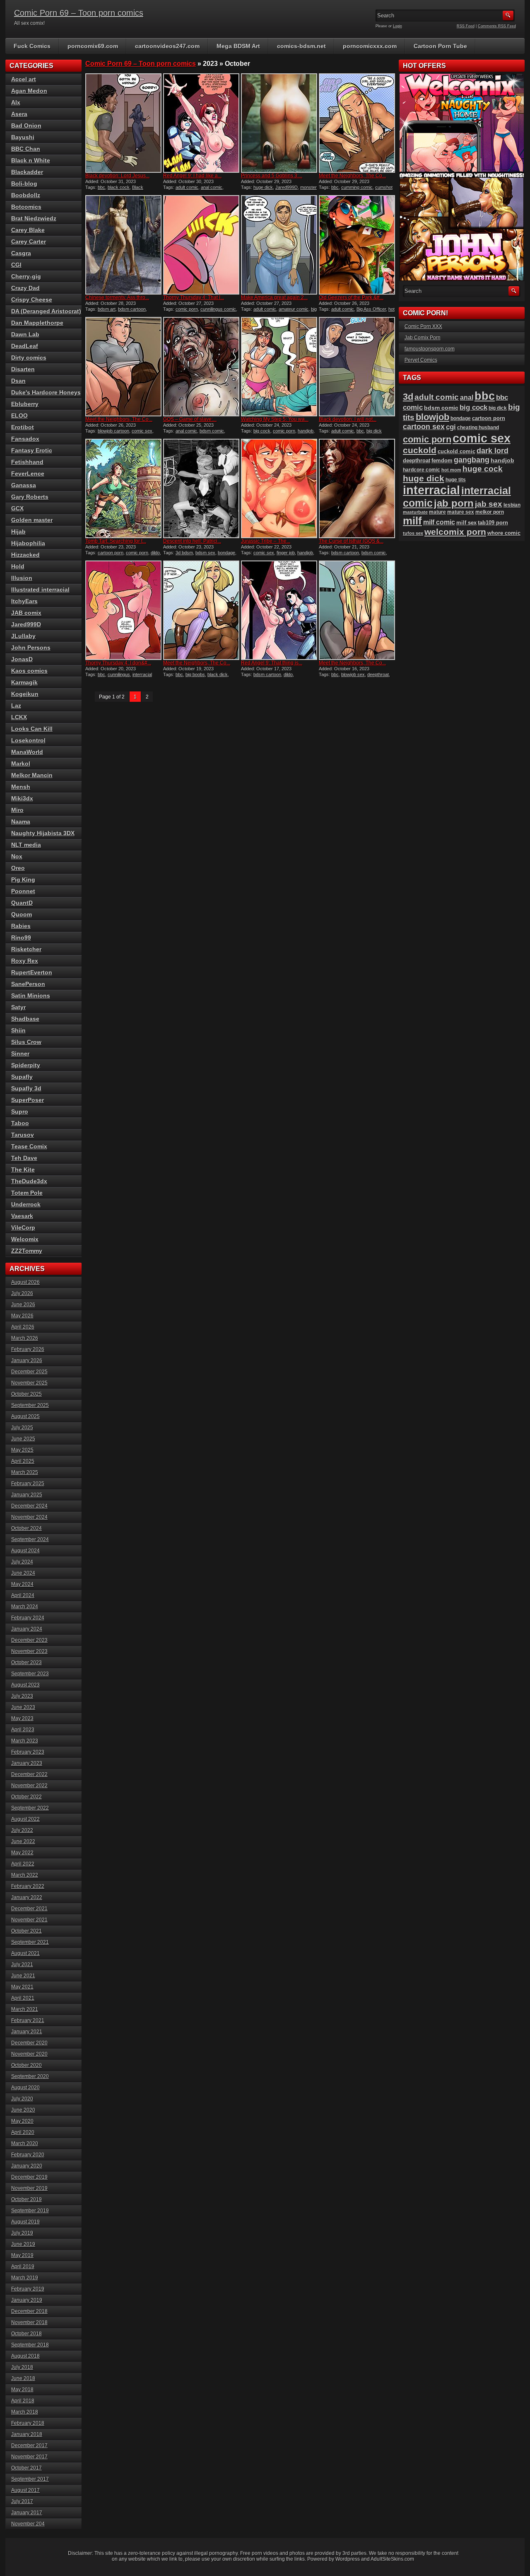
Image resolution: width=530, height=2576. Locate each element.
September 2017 (30, 2479)
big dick (498, 408)
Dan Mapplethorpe (37, 323)
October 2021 (26, 1931)
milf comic (439, 522)
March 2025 (25, 1472)
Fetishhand (27, 462)
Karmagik (24, 682)
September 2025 (30, 1405)
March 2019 (25, 2278)
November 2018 (29, 2322)
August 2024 (25, 1551)
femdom (442, 460)
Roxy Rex (25, 961)
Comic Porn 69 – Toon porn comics (79, 13)
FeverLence (28, 474)
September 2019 (30, 2211)
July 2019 (22, 2233)
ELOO (19, 416)
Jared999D (287, 187)
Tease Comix (29, 1146)
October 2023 (26, 1663)
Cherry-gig (26, 276)
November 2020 (29, 2054)
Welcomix (25, 1239)
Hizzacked (25, 555)
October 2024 (26, 1528)
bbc (101, 187)
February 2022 (28, 1886)
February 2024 (28, 1618)
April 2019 (23, 2267)
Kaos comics (29, 671)
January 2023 (27, 1763)
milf (412, 521)
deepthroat (378, 674)
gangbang (472, 460)
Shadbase (25, 1019)
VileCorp (23, 1228)
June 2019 (23, 2244)
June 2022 (23, 1841)
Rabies (21, 926)
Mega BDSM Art (238, 46)
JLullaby (23, 636)
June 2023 (23, 1707)
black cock (119, 187)
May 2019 (22, 2255)
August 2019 (25, 2222)
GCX (17, 508)
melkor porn (490, 512)
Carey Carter (29, 242)
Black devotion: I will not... (348, 419)
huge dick (263, 187)
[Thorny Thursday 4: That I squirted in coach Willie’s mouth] (201, 245)
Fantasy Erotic (32, 450)
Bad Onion (26, 126)
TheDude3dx (29, 1181)
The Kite (23, 1170)
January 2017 (27, 2513)
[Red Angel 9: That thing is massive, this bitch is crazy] (279, 610)
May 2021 (22, 1987)
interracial (431, 490)
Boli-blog (24, 184)
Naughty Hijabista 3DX (43, 833)
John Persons (31, 648)
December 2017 (29, 2446)
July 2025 (22, 1428)
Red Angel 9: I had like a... (192, 176)
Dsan (18, 381)
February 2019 (28, 2289)
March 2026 (25, 1338)
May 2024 (22, 1584)
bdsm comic (212, 431)
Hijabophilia (28, 543)
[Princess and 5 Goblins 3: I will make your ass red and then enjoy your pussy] (279, 123)
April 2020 (23, 2132)
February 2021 (28, 2020)
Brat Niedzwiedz (34, 218)
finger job (286, 553)
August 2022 (25, 1819)
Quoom (22, 914)
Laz (16, 706)
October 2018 (26, 2334)
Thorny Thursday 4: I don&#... (118, 663)
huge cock (483, 469)
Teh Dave (24, 1158)
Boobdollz (26, 195)
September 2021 (30, 1942)
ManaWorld (27, 752)
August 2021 (25, 1953)
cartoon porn (111, 553)
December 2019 (29, 2177)
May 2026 (22, 1316)
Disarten (23, 369)
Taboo (20, 1123)
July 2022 (22, 1830)
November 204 (28, 2524)
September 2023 (30, 1674)
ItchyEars (24, 601)
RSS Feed (466, 26)
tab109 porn (493, 523)
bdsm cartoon (132, 309)
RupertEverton (32, 972)
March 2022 (25, 1875)
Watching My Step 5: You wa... (275, 419)
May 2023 (22, 1718)
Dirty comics (29, 358)
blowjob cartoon (113, 431)
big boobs (195, 674)
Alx (16, 102)
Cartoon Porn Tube (440, 46)
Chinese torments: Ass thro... (117, 297)
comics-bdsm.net (301, 46)
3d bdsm (184, 553)
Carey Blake (28, 230)
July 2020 (22, 2099)
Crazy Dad (25, 288)
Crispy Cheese (32, 300)
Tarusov (23, 1135)
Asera (19, 114)
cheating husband (478, 428)
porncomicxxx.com (370, 46)
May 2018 (22, 2390)
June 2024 (23, 1573)
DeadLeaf (25, 346)
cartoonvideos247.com (167, 46)
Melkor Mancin (32, 775)
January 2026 (27, 1360)
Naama (21, 822)
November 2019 (29, 2188)
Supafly (22, 1077)
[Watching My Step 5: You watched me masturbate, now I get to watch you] (279, 367)
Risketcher (26, 949)
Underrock (26, 1204)
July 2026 (22, 1293)
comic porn (187, 309)
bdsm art (107, 309)
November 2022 (29, 1786)
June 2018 (23, 2378)
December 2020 (29, 2043)
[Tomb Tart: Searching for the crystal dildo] (123, 488)
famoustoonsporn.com (430, 349)
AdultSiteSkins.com (392, 2559)
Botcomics (26, 207)
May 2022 (22, 1853)
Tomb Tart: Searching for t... (116, 541)
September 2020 (30, 2076)
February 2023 (28, 1752)
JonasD (22, 659)
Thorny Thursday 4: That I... (194, 297)
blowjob (432, 417)
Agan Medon (29, 91)
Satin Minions (31, 996)
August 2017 (25, 2490)
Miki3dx (22, 798)
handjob (306, 431)
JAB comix (26, 613)
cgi (451, 427)
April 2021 (23, 1998)
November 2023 (29, 1651)
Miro (17, 810)
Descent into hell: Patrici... (192, 541)
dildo (155, 553)
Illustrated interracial (40, 590)
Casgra (21, 253)
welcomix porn (455, 532)
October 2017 (26, 2468)
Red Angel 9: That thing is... (272, 663)
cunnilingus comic (218, 309)
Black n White (31, 160)
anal (467, 397)
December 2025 (29, 1372)
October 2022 (26, 1797)
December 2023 (29, 1640)
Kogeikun (25, 694)
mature (437, 512)
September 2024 (30, 1539)
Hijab (18, 532)
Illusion (22, 578)
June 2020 (23, 2110)
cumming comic (357, 187)
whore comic (504, 533)
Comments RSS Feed (497, 26)
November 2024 (29, 1517)
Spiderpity (26, 1065)
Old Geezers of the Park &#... (351, 297)
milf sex (466, 523)
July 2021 (22, 1965)
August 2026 (25, 1282)
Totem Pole (27, 1193)
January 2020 (27, 2166)
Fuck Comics (32, 46)
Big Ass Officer (371, 309)
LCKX (19, 717)
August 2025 (25, 1416)
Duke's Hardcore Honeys (46, 392)
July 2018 (22, 2367)
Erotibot (23, 427)
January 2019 (27, 2300)
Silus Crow (26, 1042)
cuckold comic (457, 451)
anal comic (212, 187)
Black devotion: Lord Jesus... (117, 176)
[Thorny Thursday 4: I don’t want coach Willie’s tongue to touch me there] (123, 610)
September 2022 (30, 1808)
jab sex (489, 504)
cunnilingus (119, 674)
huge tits (456, 480)
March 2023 (25, 1741)
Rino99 (21, 938)
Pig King (23, 880)
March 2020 (25, 2143)
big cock (262, 431)
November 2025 (29, 1383)
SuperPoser (28, 1100)
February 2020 (28, 2155)
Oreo (18, 868)
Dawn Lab (25, 334)
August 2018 (25, 2356)
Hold (18, 566)
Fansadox (25, 439)
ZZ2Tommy (27, 1251)
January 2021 (27, 2032)
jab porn (454, 503)
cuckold (420, 450)
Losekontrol (28, 740)
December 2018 (29, 2311)
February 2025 (28, 1484)
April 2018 (23, 2401)
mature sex (461, 512)
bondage (226, 553)
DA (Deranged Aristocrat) (46, 311)
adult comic (187, 187)
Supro (20, 1112)
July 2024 (22, 1562)
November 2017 (29, 2457)
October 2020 (26, 2065)
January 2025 (27, 1495)
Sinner (20, 1054)
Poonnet (23, 891)
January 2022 (27, 1897)
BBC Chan (26, 149)
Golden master (32, 520)
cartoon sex (424, 427)
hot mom (451, 470)
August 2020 (25, 2088)
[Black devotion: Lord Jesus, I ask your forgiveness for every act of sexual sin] (123, 123)
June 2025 (23, 1439)
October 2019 (26, 2199)
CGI (16, 265)
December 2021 (29, 1909)
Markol (21, 764)
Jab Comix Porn (423, 338)
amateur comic (294, 309)
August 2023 (25, 1685)
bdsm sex (205, 553)
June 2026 (23, 1305)
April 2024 (23, 1595)
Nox (17, 856)
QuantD (22, 903)
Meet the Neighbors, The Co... (352, 176)
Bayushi (23, 137)
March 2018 (25, 2412)
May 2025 (22, 1450)
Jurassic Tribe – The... (266, 541)
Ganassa (24, 485)
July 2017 (22, 2501)
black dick (218, 674)
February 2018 (28, 2423)
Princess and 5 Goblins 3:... (272, 176)
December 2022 (29, 1774)
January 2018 (27, 2434)
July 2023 (22, 1696)
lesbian (512, 505)
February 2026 (28, 1349)
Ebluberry (25, 404)
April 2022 (23, 1864)
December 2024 (29, 1506)
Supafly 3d (26, 1088)
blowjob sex (353, 674)
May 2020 (22, 2121)
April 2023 (23, 1730)
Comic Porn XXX (423, 326)
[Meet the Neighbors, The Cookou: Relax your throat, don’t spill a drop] (357, 123)
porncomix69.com (93, 46)
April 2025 (23, 1461)
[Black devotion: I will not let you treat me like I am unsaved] (357, 367)
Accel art (24, 79)
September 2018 (30, 2345)
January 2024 (27, 1629)
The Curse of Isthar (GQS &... (351, 541)
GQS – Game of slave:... (190, 419)
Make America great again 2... (274, 297)
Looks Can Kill (32, 729)
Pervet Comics (421, 360)
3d (408, 397)
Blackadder (27, 172)
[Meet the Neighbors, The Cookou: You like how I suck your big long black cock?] (357, 610)
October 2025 (26, 1394)
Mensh (21, 787)
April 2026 (23, 1327)
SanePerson (28, 984)
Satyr (18, 1007)
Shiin (18, 1030)
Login (397, 26)
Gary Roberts (30, 497)
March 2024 (25, 1607)
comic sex (142, 431)
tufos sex (413, 533)
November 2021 (29, 1920)
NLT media (26, 845)
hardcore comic (422, 470)
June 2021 (23, 1976)
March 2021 (25, 2009)
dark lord (493, 451)
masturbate (415, 512)
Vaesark (22, 1216)
